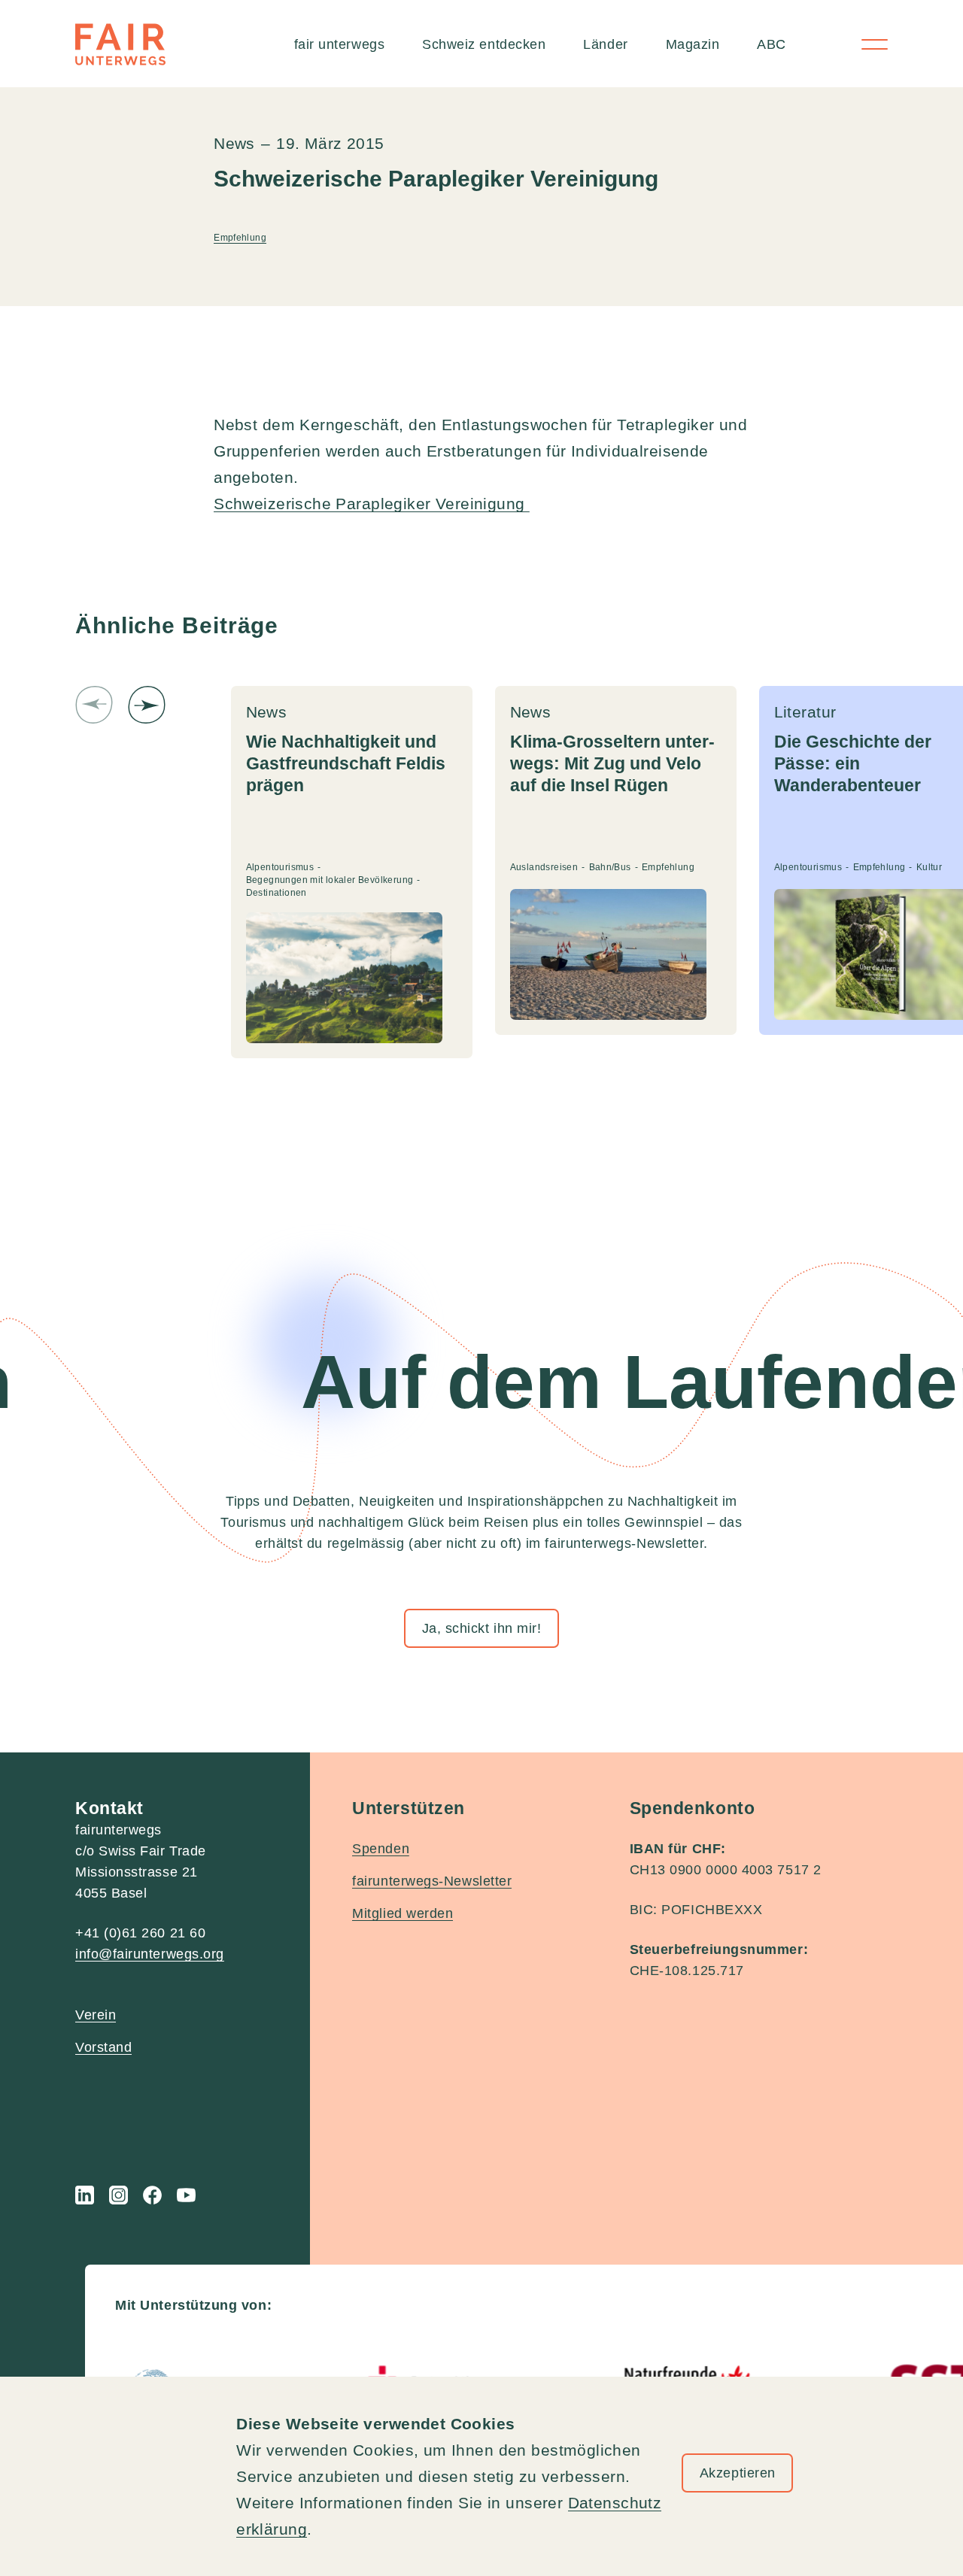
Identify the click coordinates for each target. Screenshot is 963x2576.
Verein (96, 2015)
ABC (772, 44)
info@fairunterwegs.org (150, 1954)
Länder (605, 44)
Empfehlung (240, 238)
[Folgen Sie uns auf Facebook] (152, 2195)
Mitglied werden (403, 1913)
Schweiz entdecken (484, 44)
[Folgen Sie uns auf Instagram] (118, 2195)
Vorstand (103, 2047)
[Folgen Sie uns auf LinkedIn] (85, 2195)
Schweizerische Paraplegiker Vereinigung (372, 504)
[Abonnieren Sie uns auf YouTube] (186, 2195)
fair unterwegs (340, 44)
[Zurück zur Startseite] (120, 44)
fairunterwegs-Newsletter (432, 1881)
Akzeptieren (738, 2473)
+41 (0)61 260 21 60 (140, 1933)
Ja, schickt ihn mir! (482, 1628)
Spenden (381, 1849)
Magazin (693, 44)
